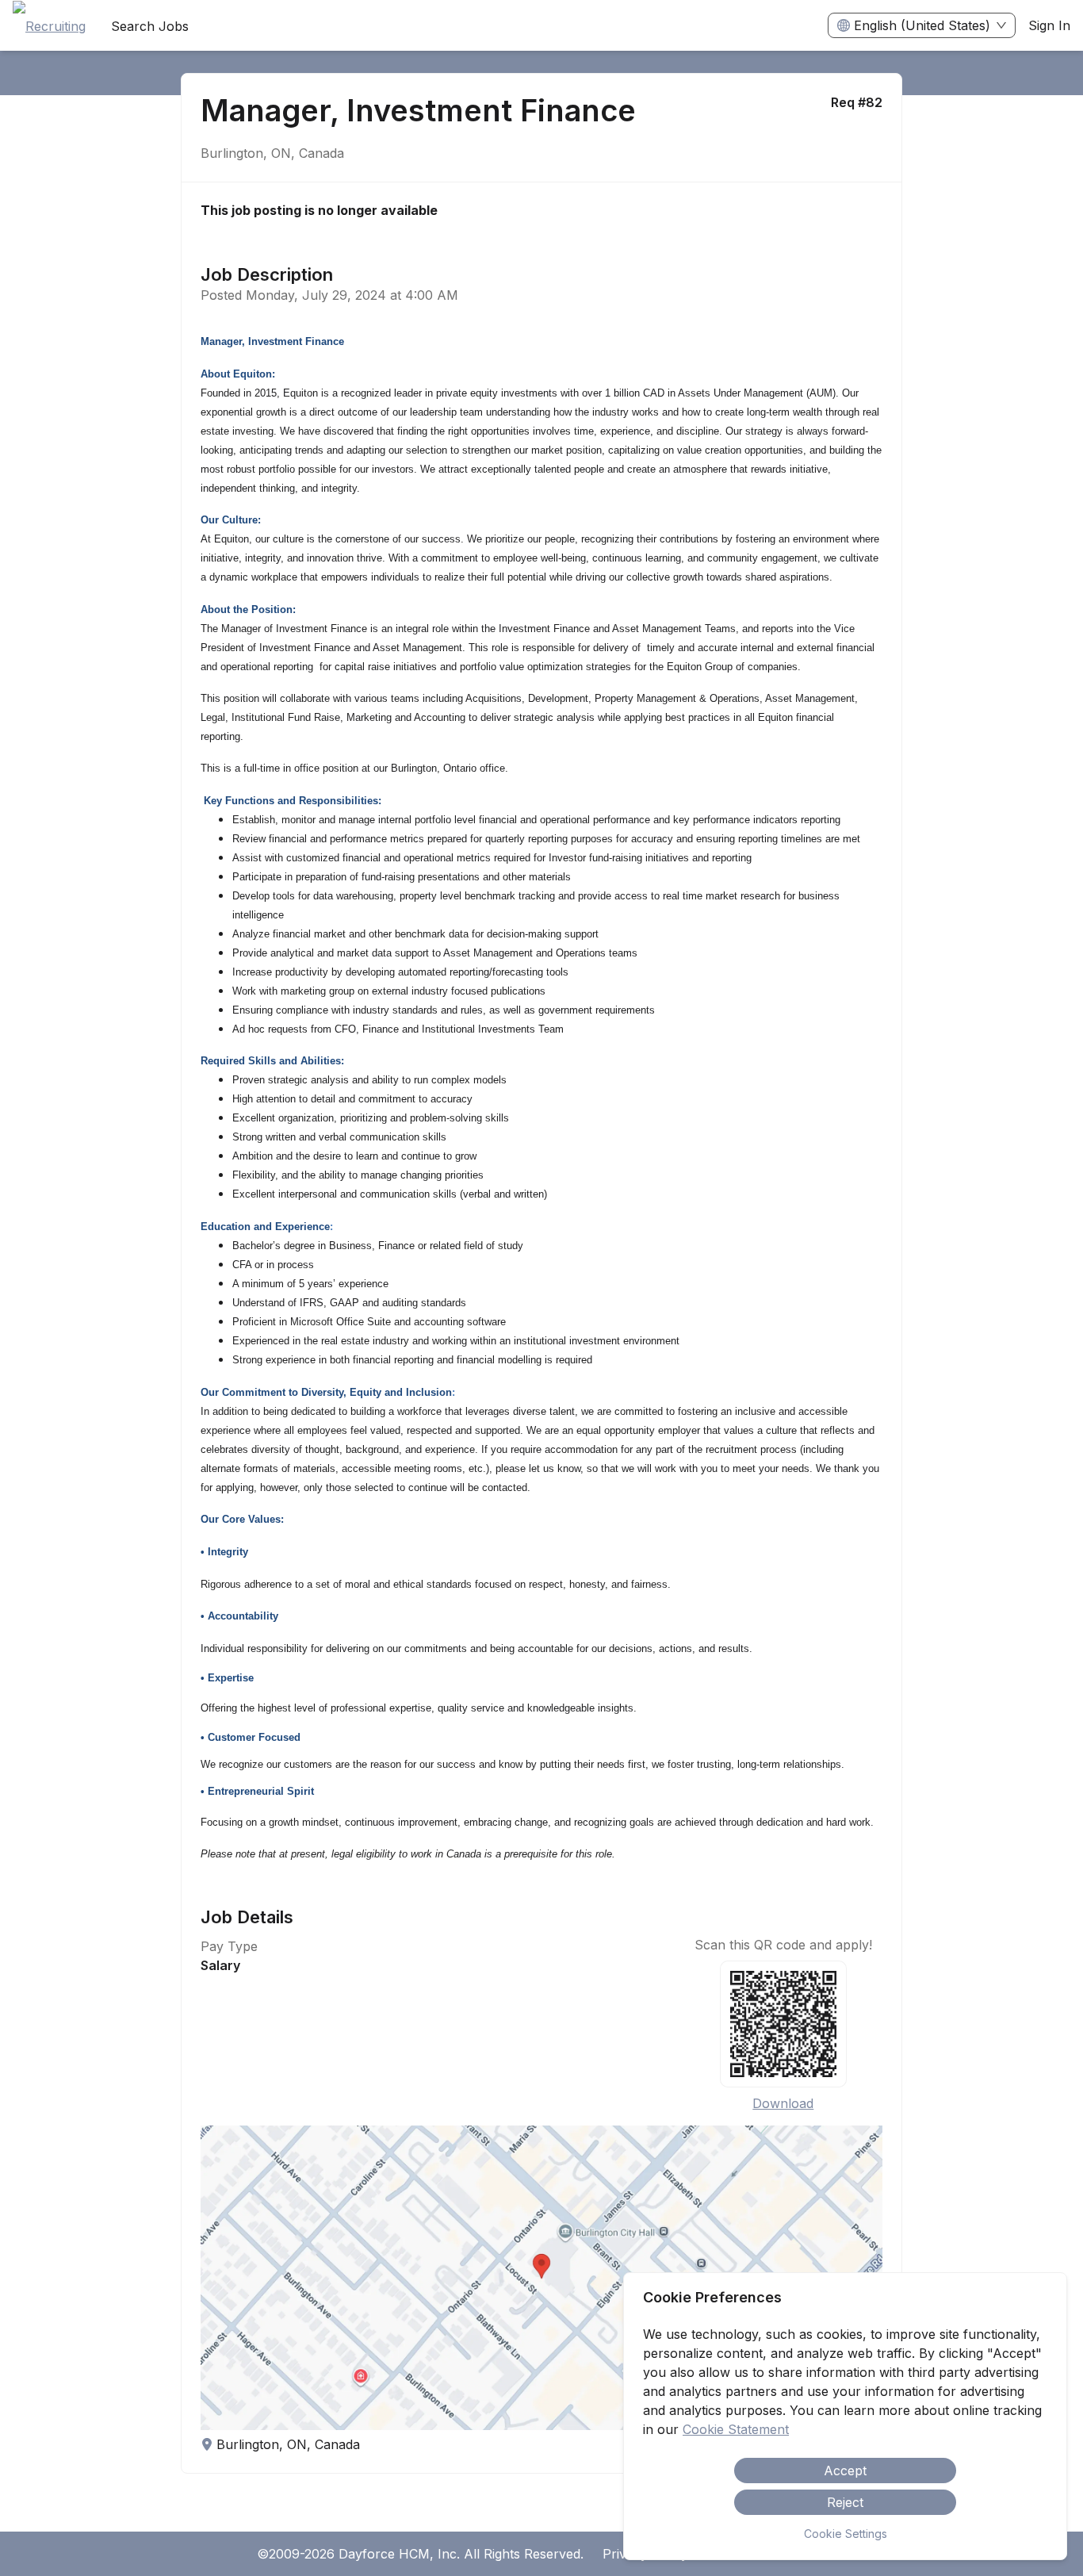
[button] (542, 2278)
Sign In (1049, 25)
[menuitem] (49, 26)
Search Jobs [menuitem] (150, 26)
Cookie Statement (736, 2429)
